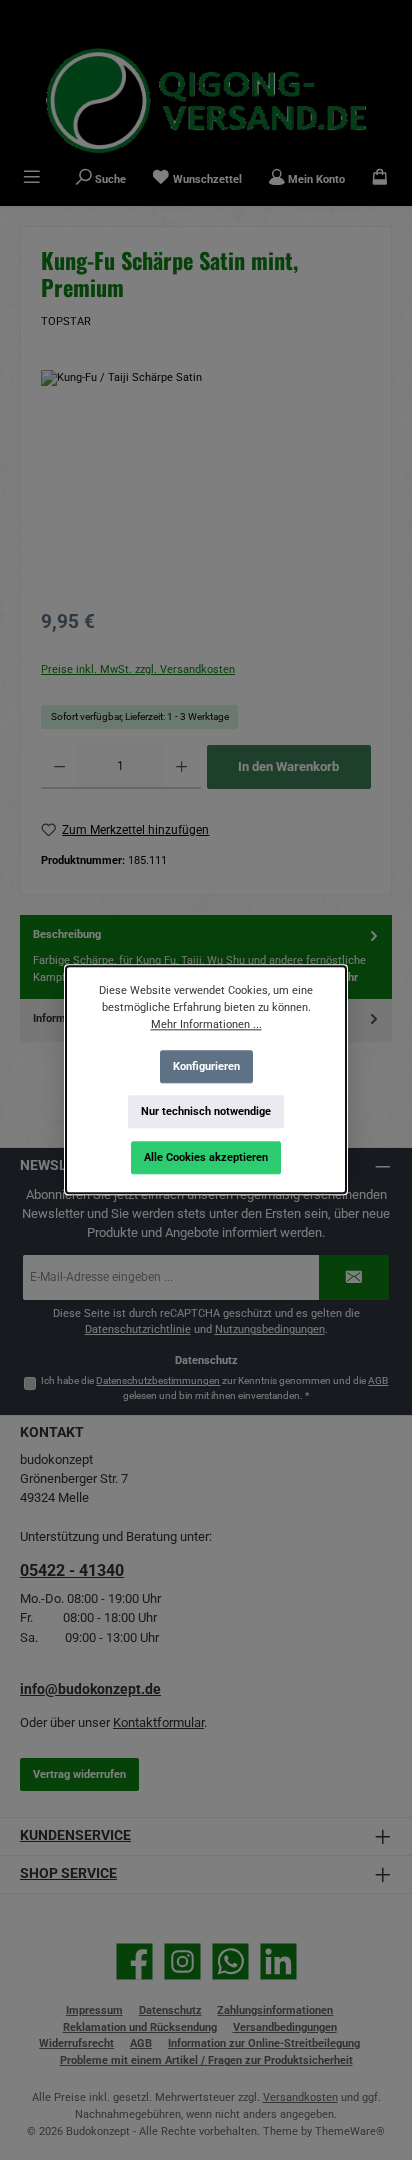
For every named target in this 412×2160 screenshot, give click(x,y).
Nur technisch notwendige (206, 1111)
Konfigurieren (206, 1066)
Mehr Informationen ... (206, 1024)
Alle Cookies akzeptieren (206, 1157)
